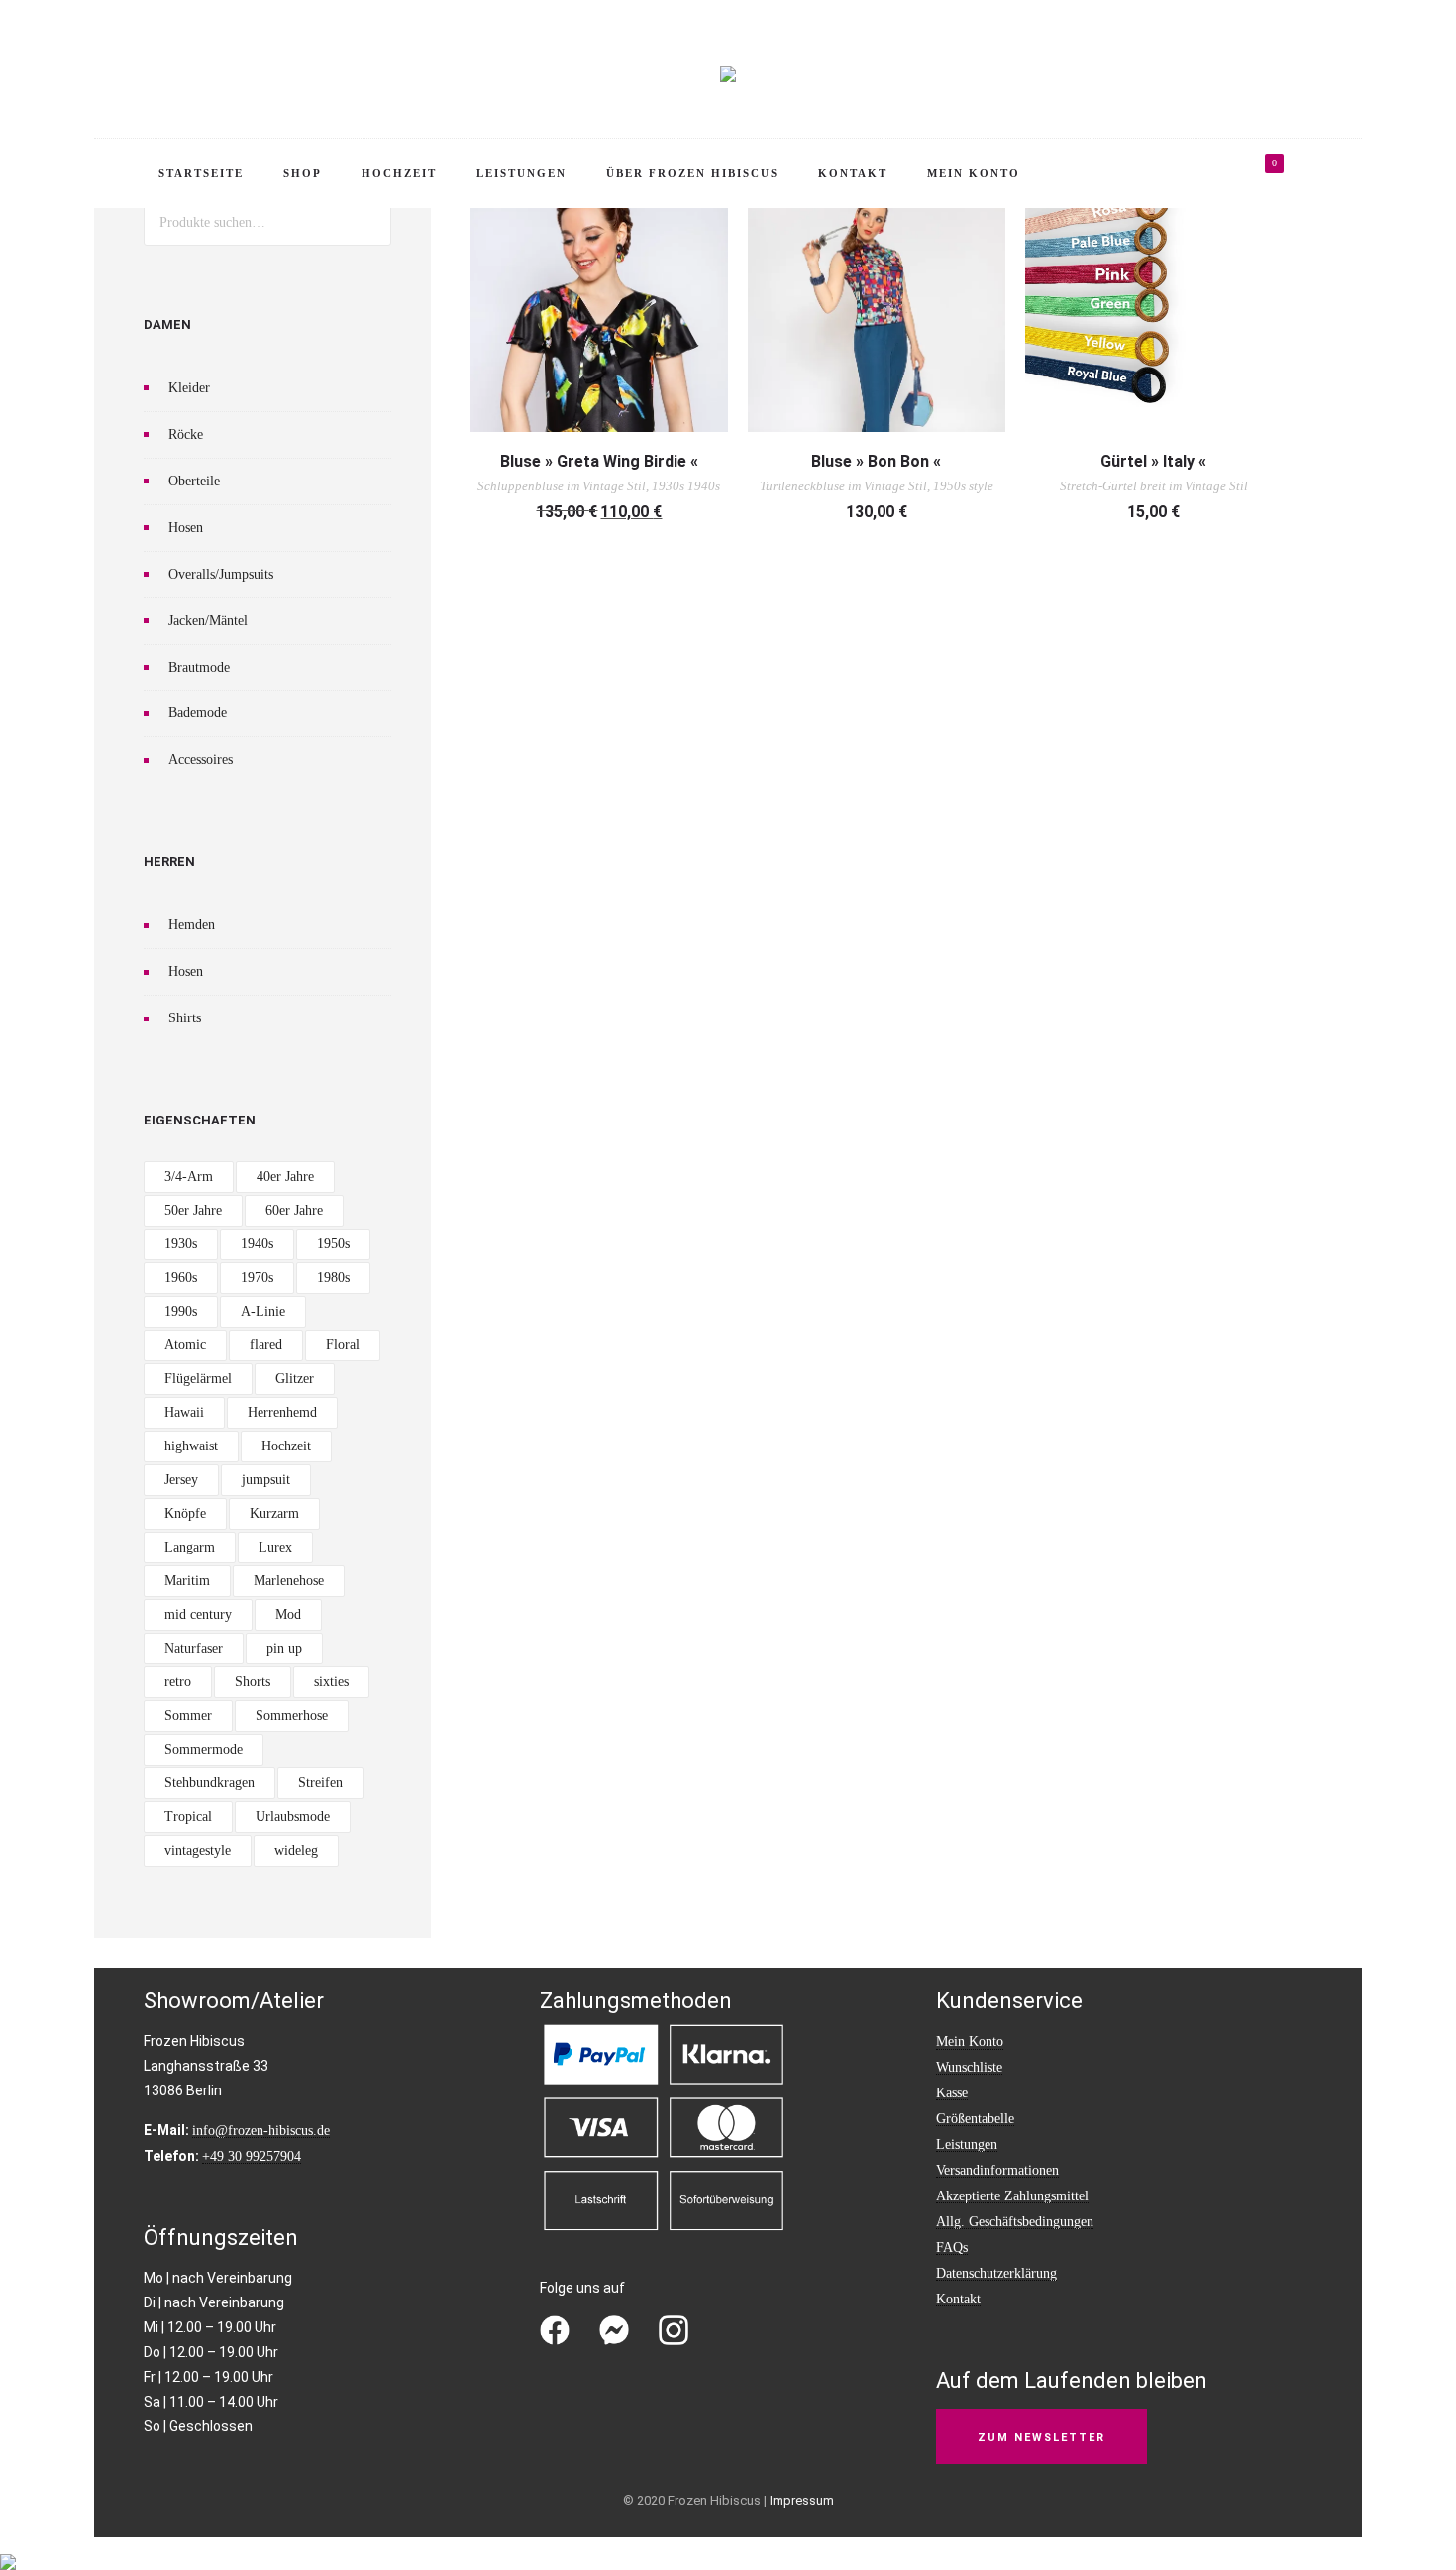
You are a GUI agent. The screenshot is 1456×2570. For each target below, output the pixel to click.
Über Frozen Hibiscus (692, 173)
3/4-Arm (189, 1177)
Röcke (186, 434)
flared (266, 1345)
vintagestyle (198, 1850)
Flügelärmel (198, 1379)
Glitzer (295, 1379)
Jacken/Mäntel (208, 621)
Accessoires (201, 759)
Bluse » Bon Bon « (876, 461)
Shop (303, 173)
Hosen (186, 528)
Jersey (181, 1480)
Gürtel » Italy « (1153, 461)
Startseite (201, 173)
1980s (333, 1278)
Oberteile (194, 481)
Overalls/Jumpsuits (221, 574)
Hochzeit (399, 173)
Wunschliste (969, 2067)
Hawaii (184, 1412)
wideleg (296, 1850)
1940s (257, 1244)
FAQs (952, 2248)
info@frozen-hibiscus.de (261, 2131)
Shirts (185, 1018)
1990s (181, 1311)
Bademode (198, 713)
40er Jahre (285, 1177)
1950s (333, 1244)
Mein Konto (974, 173)
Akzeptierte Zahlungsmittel (1012, 2196)
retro (178, 1682)
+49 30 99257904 (252, 2156)
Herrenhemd (282, 1412)
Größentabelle (975, 2119)
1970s (257, 1278)
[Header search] (1328, 176)
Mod (288, 1614)
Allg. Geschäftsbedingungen (1015, 2222)
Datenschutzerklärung (996, 2273)
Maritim (187, 1581)
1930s (181, 1244)
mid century (198, 1614)
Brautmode (199, 667)
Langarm (190, 1547)
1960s (181, 1278)
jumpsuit (266, 1480)
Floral (343, 1345)
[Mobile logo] (8, 2549)
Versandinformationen (997, 2170)
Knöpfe (185, 1513)
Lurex (275, 1547)
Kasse (952, 2093)
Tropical (188, 1817)
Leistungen (521, 173)
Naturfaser (194, 1648)
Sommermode (204, 1749)
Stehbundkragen (209, 1783)
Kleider (189, 388)
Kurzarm (274, 1513)
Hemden (192, 925)
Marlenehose (289, 1581)
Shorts (253, 1682)
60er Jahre (294, 1210)
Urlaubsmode (293, 1817)
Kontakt (853, 173)
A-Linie (263, 1311)
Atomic (185, 1345)
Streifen (320, 1783)
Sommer (188, 1715)
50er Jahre (193, 1210)
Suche (368, 222)
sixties (331, 1682)
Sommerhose (292, 1715)
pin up (284, 1648)
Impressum (802, 2500)
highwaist (191, 1446)
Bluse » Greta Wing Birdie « (599, 461)
